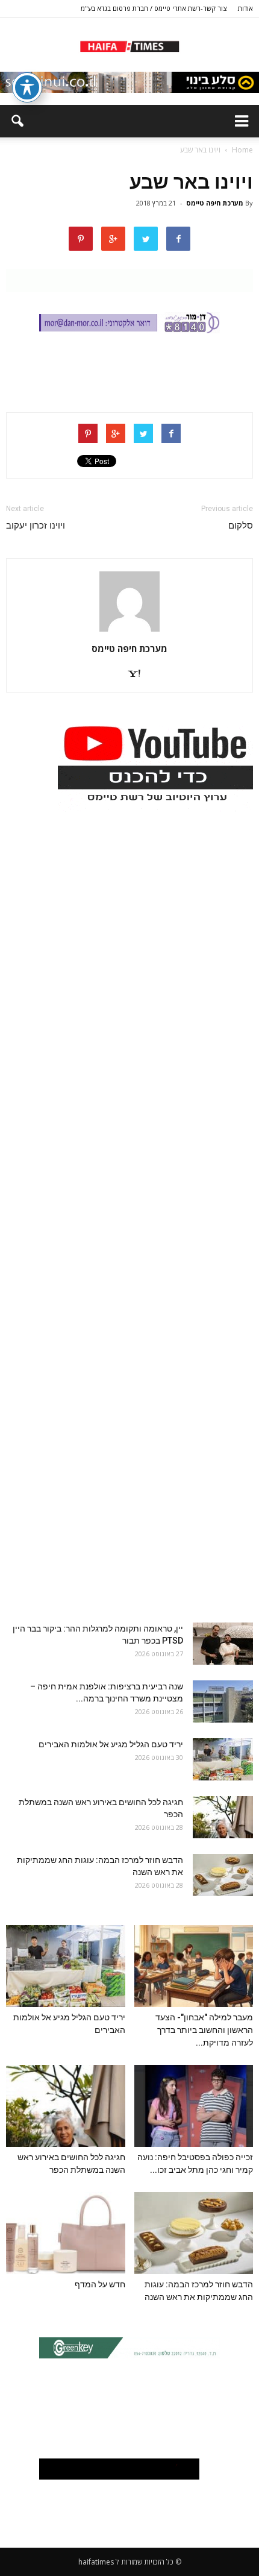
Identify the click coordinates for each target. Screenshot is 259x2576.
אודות (245, 8)
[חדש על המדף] (66, 2233)
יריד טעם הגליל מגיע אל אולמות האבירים (111, 1744)
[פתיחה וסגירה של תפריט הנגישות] (27, 87)
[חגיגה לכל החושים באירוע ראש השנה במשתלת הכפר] (223, 1817)
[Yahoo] (129, 674)
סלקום (241, 526)
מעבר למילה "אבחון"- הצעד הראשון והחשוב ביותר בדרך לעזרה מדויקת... (204, 2030)
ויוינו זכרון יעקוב (36, 526)
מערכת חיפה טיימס (215, 203)
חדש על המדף (100, 2284)
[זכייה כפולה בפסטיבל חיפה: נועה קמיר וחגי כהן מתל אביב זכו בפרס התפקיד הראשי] (194, 2106)
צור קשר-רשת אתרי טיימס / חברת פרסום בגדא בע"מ (154, 8)
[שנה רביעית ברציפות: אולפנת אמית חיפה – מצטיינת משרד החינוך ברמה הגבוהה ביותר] (223, 1701)
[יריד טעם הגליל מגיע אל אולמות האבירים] (223, 1759)
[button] (17, 121)
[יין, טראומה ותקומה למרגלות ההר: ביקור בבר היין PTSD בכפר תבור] (223, 1644)
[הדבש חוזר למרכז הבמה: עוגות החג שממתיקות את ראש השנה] (223, 1875)
